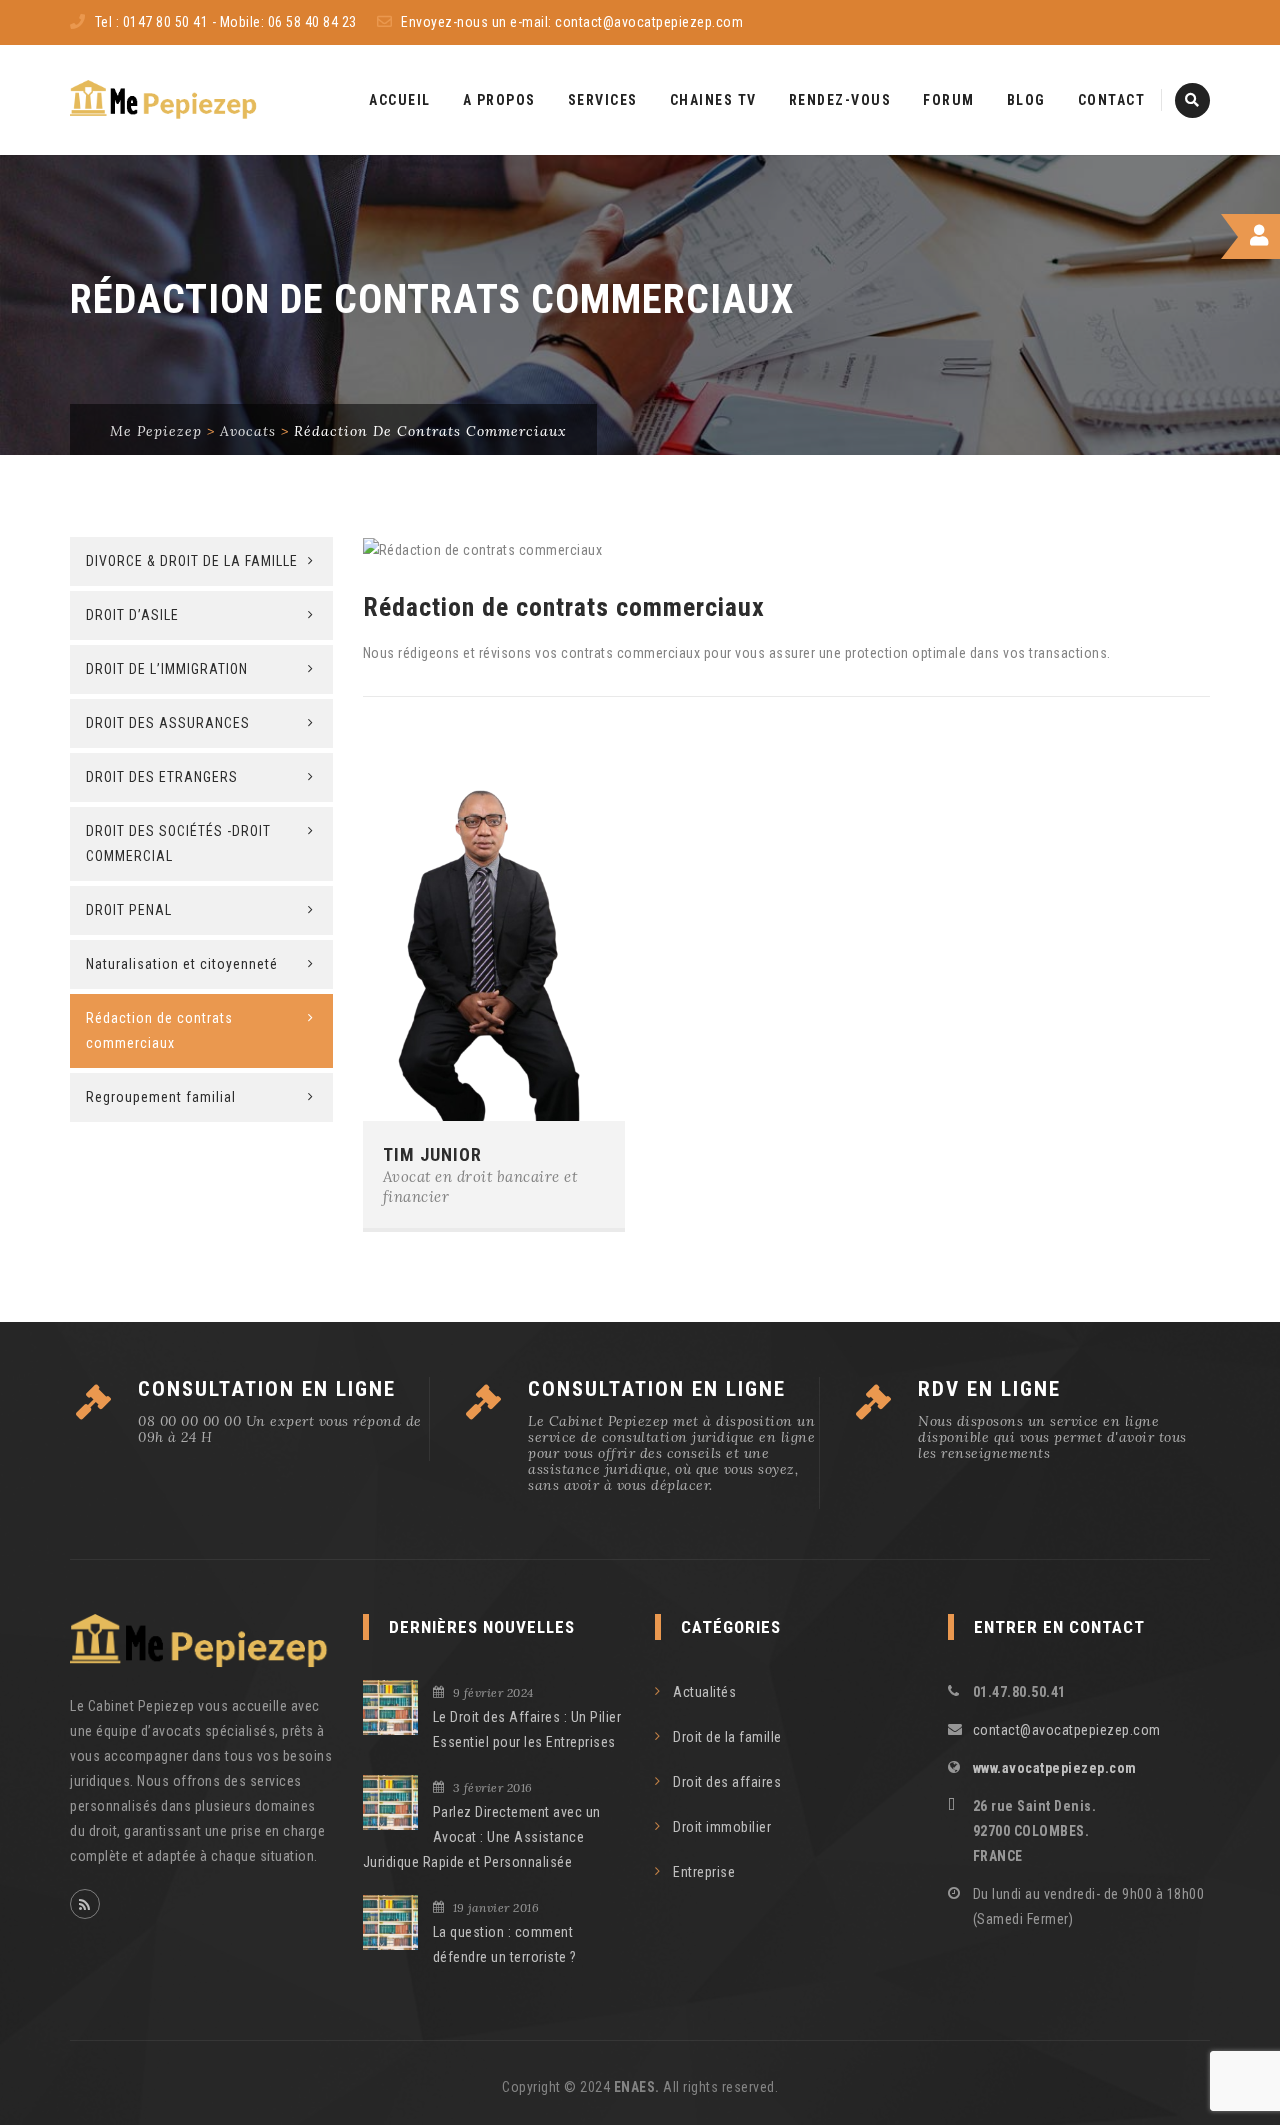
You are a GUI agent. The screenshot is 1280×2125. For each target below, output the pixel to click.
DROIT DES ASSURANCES (168, 723)
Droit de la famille (727, 1737)
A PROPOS (499, 100)
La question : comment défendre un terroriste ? (505, 1944)
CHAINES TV (713, 100)
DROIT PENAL (129, 910)
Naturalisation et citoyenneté (182, 964)
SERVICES (603, 100)
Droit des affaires (727, 1782)
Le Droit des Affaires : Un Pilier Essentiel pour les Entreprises (527, 1729)
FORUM (949, 100)
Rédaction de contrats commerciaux (159, 1030)
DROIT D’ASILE (132, 615)
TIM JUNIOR (432, 1154)
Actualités (704, 1692)
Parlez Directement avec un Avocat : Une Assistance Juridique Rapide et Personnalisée (482, 1837)
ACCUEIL (400, 100)
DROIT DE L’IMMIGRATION (167, 669)
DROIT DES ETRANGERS (162, 777)
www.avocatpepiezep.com (1055, 1768)
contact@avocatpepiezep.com (649, 22)
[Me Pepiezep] (165, 100)
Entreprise (704, 1872)
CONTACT (1112, 100)
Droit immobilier (722, 1827)
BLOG (1026, 100)
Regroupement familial (161, 1097)
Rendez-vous (840, 100)
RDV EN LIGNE (989, 1389)
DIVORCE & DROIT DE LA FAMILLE (192, 561)
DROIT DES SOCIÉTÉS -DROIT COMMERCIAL (178, 843)
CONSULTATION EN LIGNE (267, 1389)
